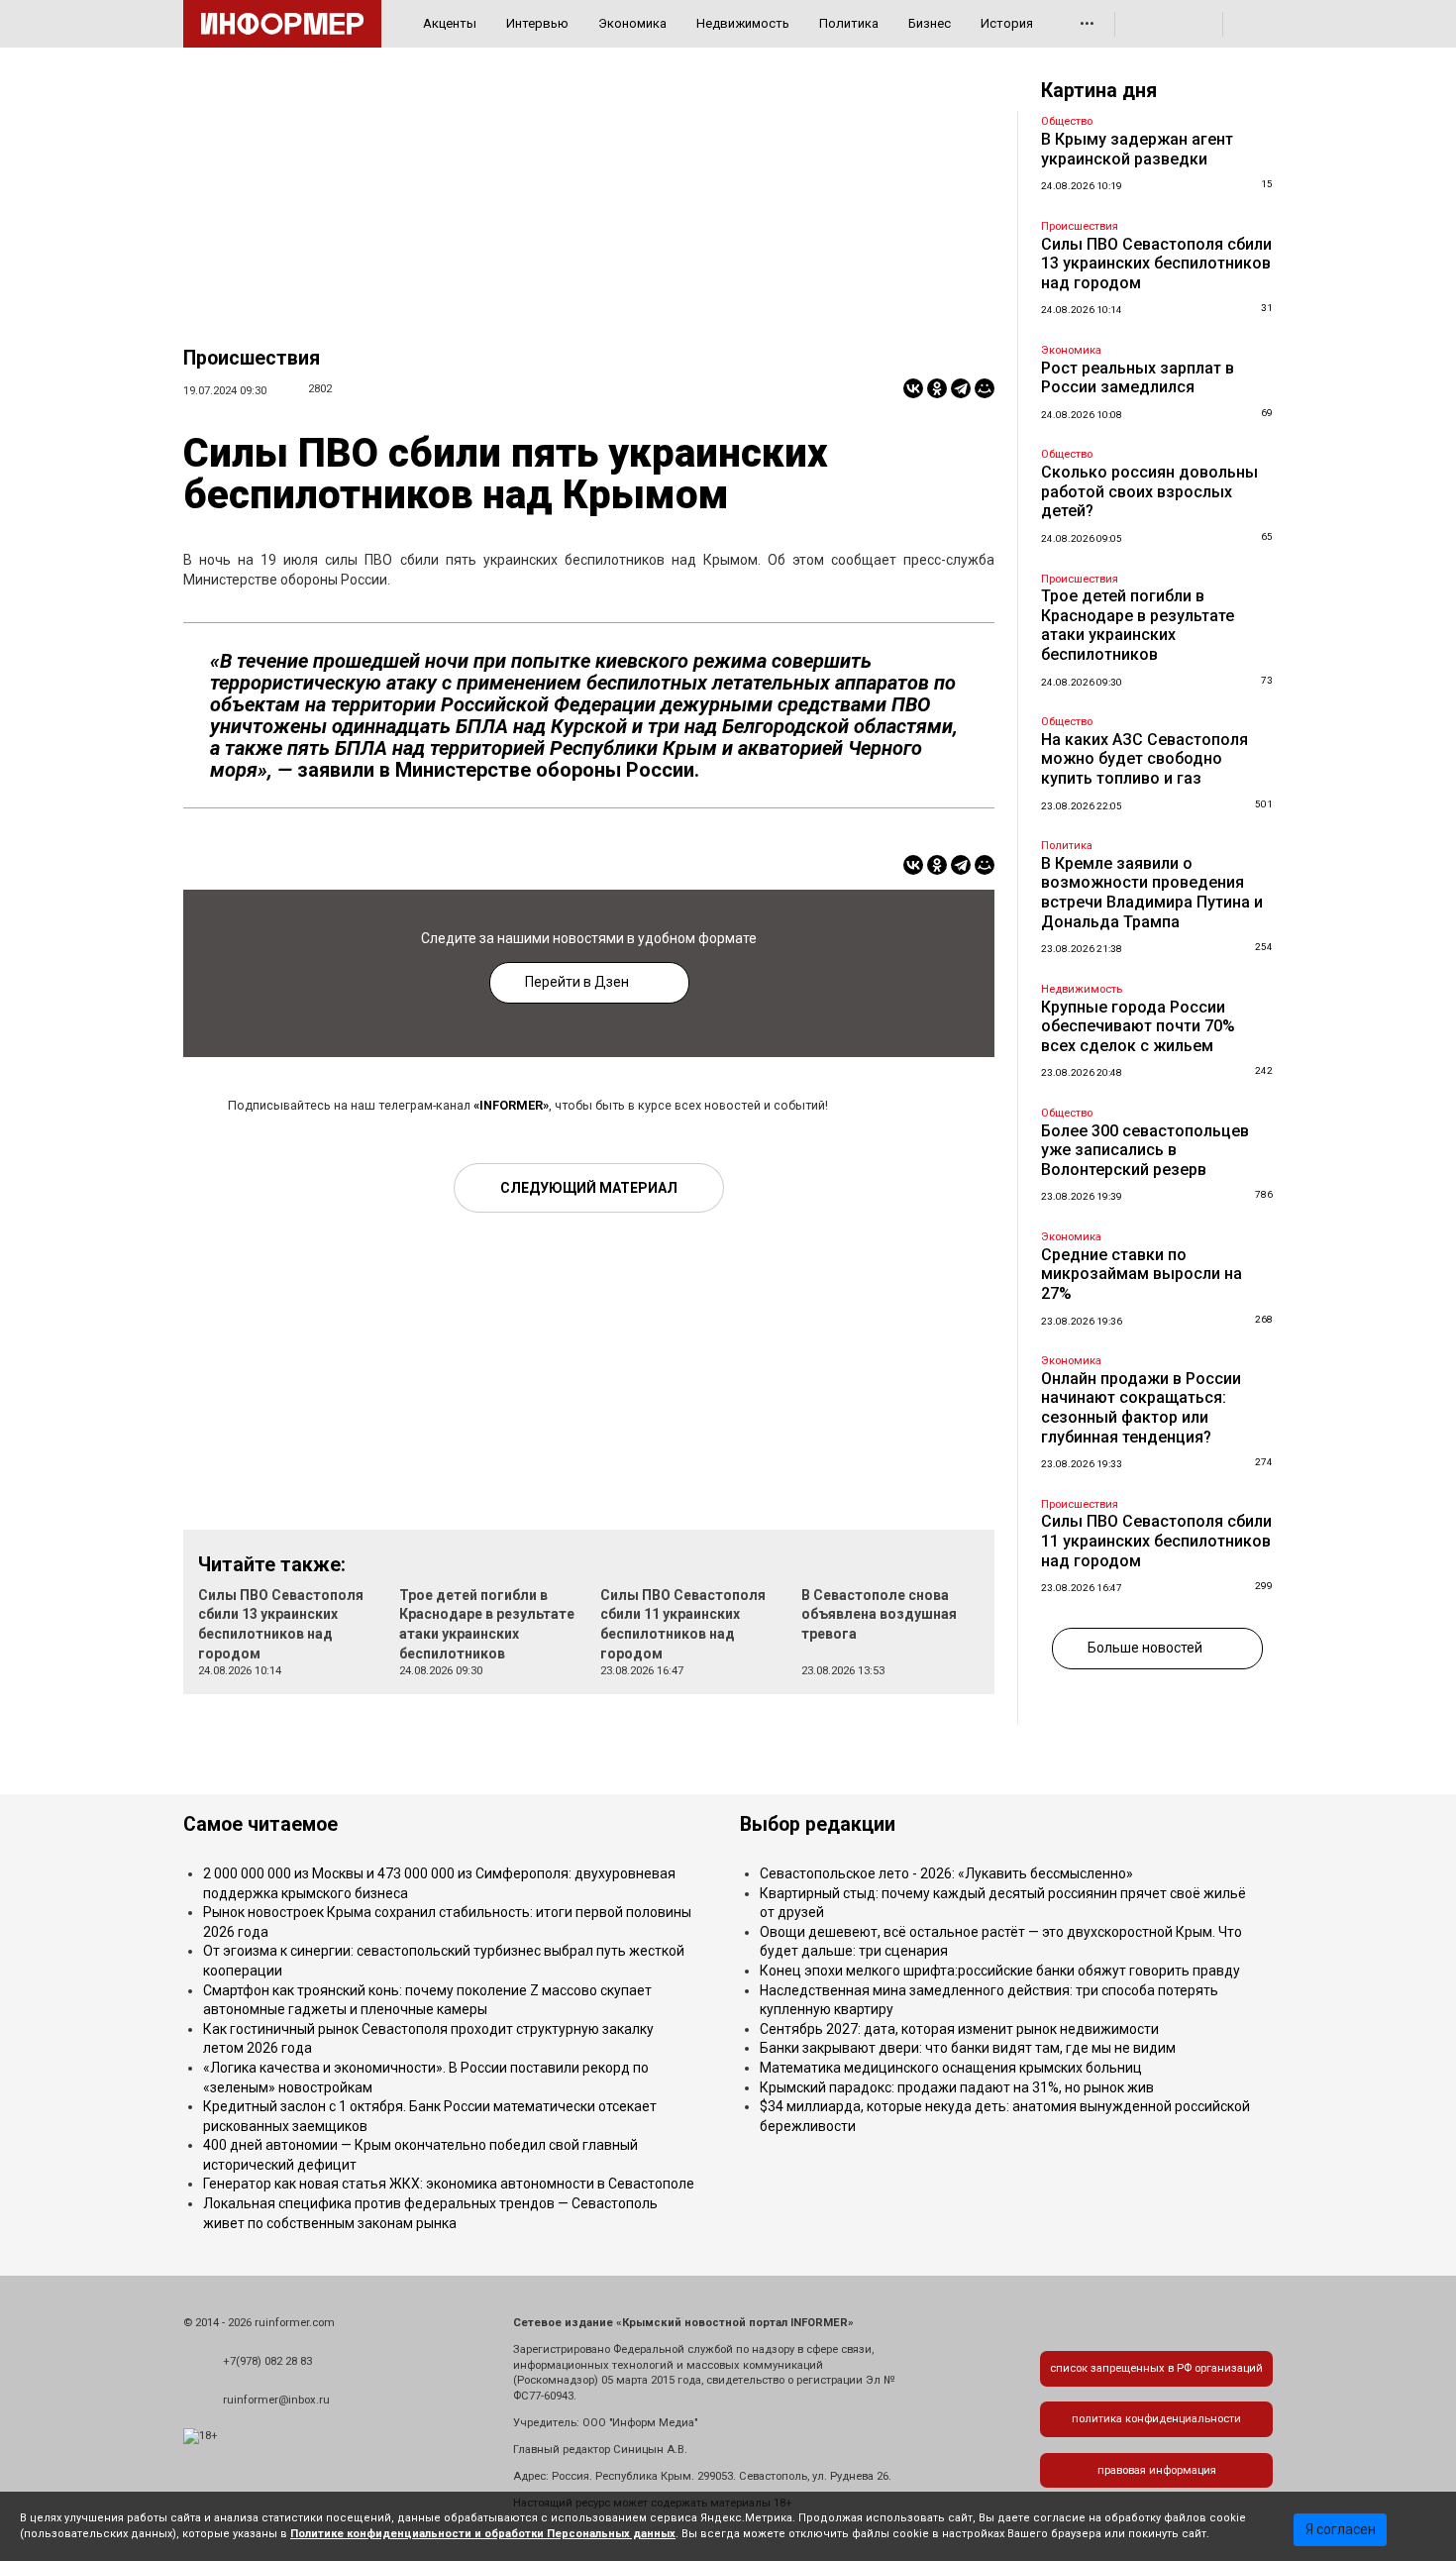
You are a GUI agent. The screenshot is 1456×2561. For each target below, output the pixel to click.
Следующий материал (589, 1188)
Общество (1067, 121)
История (1007, 23)
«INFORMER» (511, 1105)
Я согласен (1341, 2529)
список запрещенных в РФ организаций (1156, 2368)
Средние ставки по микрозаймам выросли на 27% (1142, 1274)
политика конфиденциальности (1156, 2419)
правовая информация (1157, 2470)
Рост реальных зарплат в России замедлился (1138, 378)
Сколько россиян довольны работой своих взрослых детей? (1149, 491)
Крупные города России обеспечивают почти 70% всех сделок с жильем (1138, 1026)
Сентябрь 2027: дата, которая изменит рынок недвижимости (959, 2029)
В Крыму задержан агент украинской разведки (1137, 149)
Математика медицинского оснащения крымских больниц (951, 2068)
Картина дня (1099, 91)
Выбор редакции (818, 1824)
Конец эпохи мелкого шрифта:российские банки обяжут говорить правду (1000, 1971)
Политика (849, 23)
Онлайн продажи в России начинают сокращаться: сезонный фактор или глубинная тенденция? (1141, 1408)
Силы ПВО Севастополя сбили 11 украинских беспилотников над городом (1156, 1541)
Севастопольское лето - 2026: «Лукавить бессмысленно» (946, 1873)
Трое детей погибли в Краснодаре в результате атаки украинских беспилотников (1138, 625)
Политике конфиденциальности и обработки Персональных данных (483, 2534)
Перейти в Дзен (577, 982)
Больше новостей (1145, 1648)
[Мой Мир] (985, 388)
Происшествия (252, 358)
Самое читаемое (260, 1824)
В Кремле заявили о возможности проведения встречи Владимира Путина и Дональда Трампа (1152, 893)
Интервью (537, 23)
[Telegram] (961, 388)
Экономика (632, 23)
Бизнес (930, 23)
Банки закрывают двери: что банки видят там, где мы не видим (968, 2048)
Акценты (450, 23)
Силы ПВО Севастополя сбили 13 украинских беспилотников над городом (1156, 264)
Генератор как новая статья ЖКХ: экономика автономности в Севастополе (449, 2184)
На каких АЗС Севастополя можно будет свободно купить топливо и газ (1144, 759)
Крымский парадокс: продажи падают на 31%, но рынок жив (957, 2087)
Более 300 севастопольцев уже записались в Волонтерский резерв (1145, 1150)
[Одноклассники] (937, 388)
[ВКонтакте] (913, 388)
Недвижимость (743, 23)
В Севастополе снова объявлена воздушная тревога (879, 1614)
